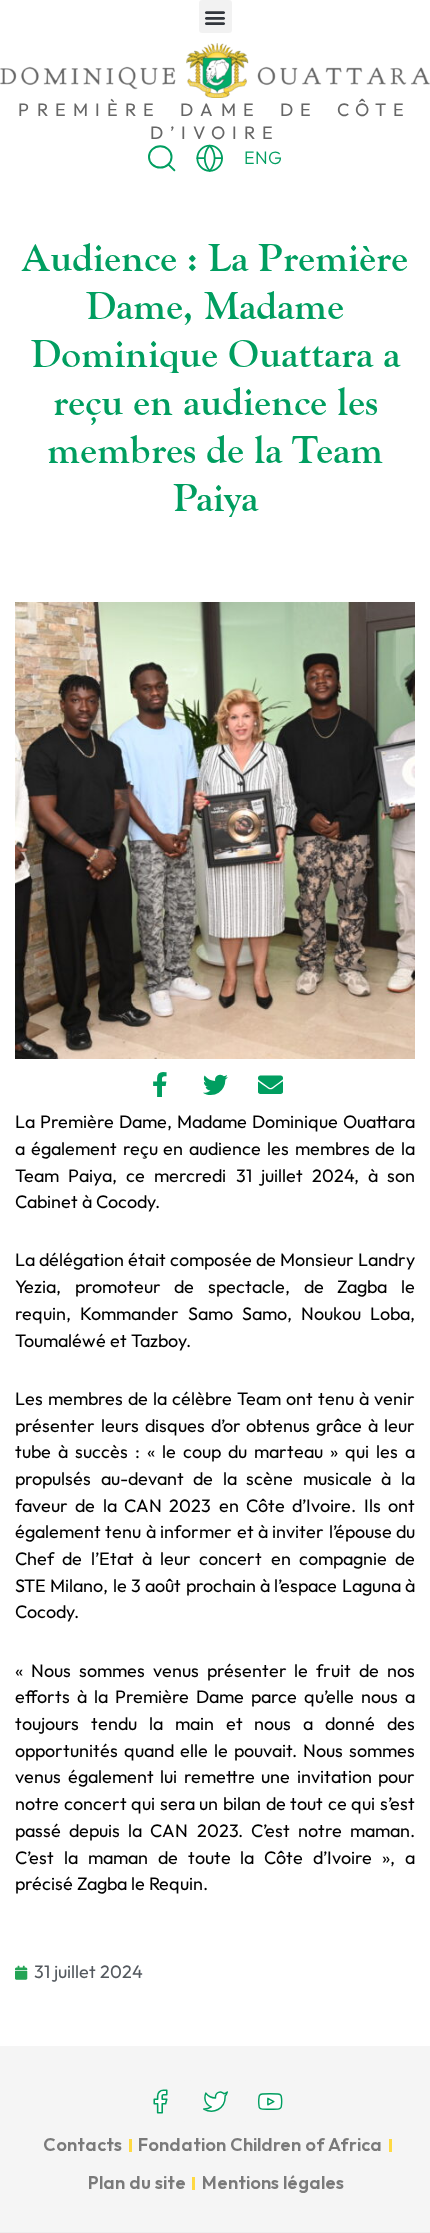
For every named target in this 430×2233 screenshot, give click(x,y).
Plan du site (137, 2182)
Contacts (82, 2144)
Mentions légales (273, 2182)
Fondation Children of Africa (260, 2144)
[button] (215, 16)
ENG (263, 157)
